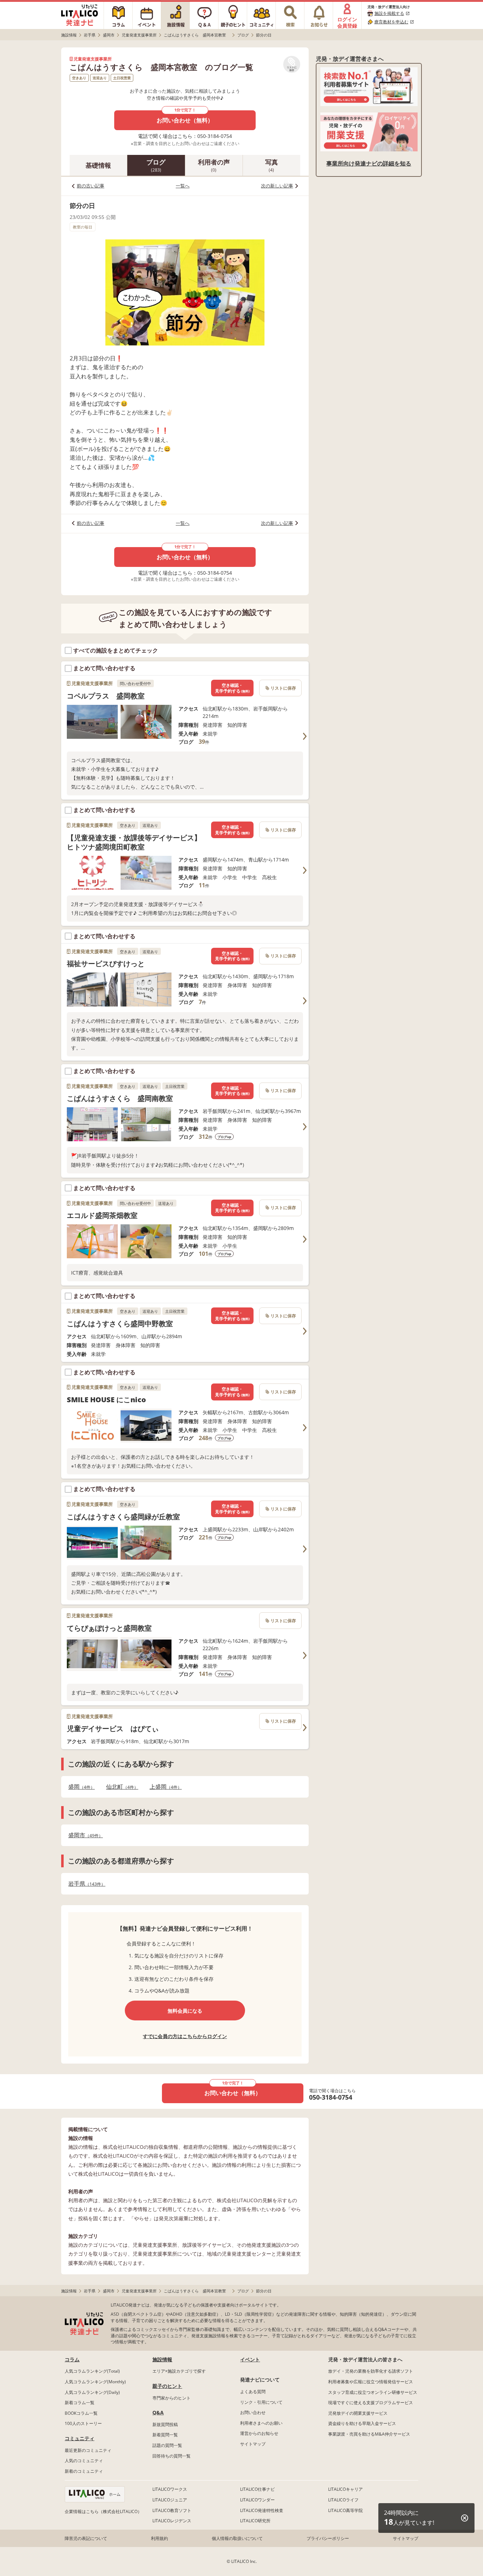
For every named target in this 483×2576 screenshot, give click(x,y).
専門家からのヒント (171, 2398)
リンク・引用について (261, 2402)
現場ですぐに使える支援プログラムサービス (371, 2403)
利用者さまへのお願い (261, 2423)
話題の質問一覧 (167, 2445)
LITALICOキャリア (345, 2489)
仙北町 (120, 1787)
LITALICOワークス (170, 2489)
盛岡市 (83, 1835)
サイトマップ (253, 2444)
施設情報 (162, 2359)
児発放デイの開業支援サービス (358, 2413)
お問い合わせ (253, 2412)
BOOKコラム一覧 (81, 2413)
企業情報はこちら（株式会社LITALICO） (103, 2511)
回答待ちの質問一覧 (171, 2456)
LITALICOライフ (343, 2500)
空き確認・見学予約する (232, 688)
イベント (250, 2359)
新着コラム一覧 (80, 2403)
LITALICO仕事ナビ (257, 2489)
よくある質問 (253, 2392)
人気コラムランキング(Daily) (92, 2392)
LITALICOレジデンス (172, 2521)
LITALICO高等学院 (345, 2510)
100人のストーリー (83, 2423)
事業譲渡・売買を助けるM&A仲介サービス (369, 2434)
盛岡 (79, 1787)
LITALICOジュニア (170, 2500)
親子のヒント (167, 2386)
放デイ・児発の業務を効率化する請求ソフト (371, 2371)
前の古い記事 (91, 186)
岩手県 (85, 1884)
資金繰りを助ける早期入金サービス (362, 2423)
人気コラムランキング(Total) (92, 2371)
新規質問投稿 (165, 2424)
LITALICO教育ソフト (172, 2510)
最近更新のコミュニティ (88, 2450)
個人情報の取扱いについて (237, 2538)
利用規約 (159, 2538)
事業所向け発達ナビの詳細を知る (369, 163)
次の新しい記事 (277, 186)
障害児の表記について (86, 2538)
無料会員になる (185, 2011)
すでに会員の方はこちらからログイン (185, 2036)
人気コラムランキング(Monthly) (95, 2382)
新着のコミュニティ (84, 2471)
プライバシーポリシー (328, 2538)
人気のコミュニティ (84, 2461)
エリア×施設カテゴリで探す (179, 2371)
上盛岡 (164, 1787)
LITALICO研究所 (255, 2521)
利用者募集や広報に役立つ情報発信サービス (371, 2382)
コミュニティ (80, 2438)
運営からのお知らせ (259, 2433)
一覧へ (183, 186)
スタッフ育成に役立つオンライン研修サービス (373, 2392)
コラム (72, 2359)
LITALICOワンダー (257, 2500)
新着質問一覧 (165, 2435)
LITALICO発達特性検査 (262, 2510)
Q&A (158, 2412)
